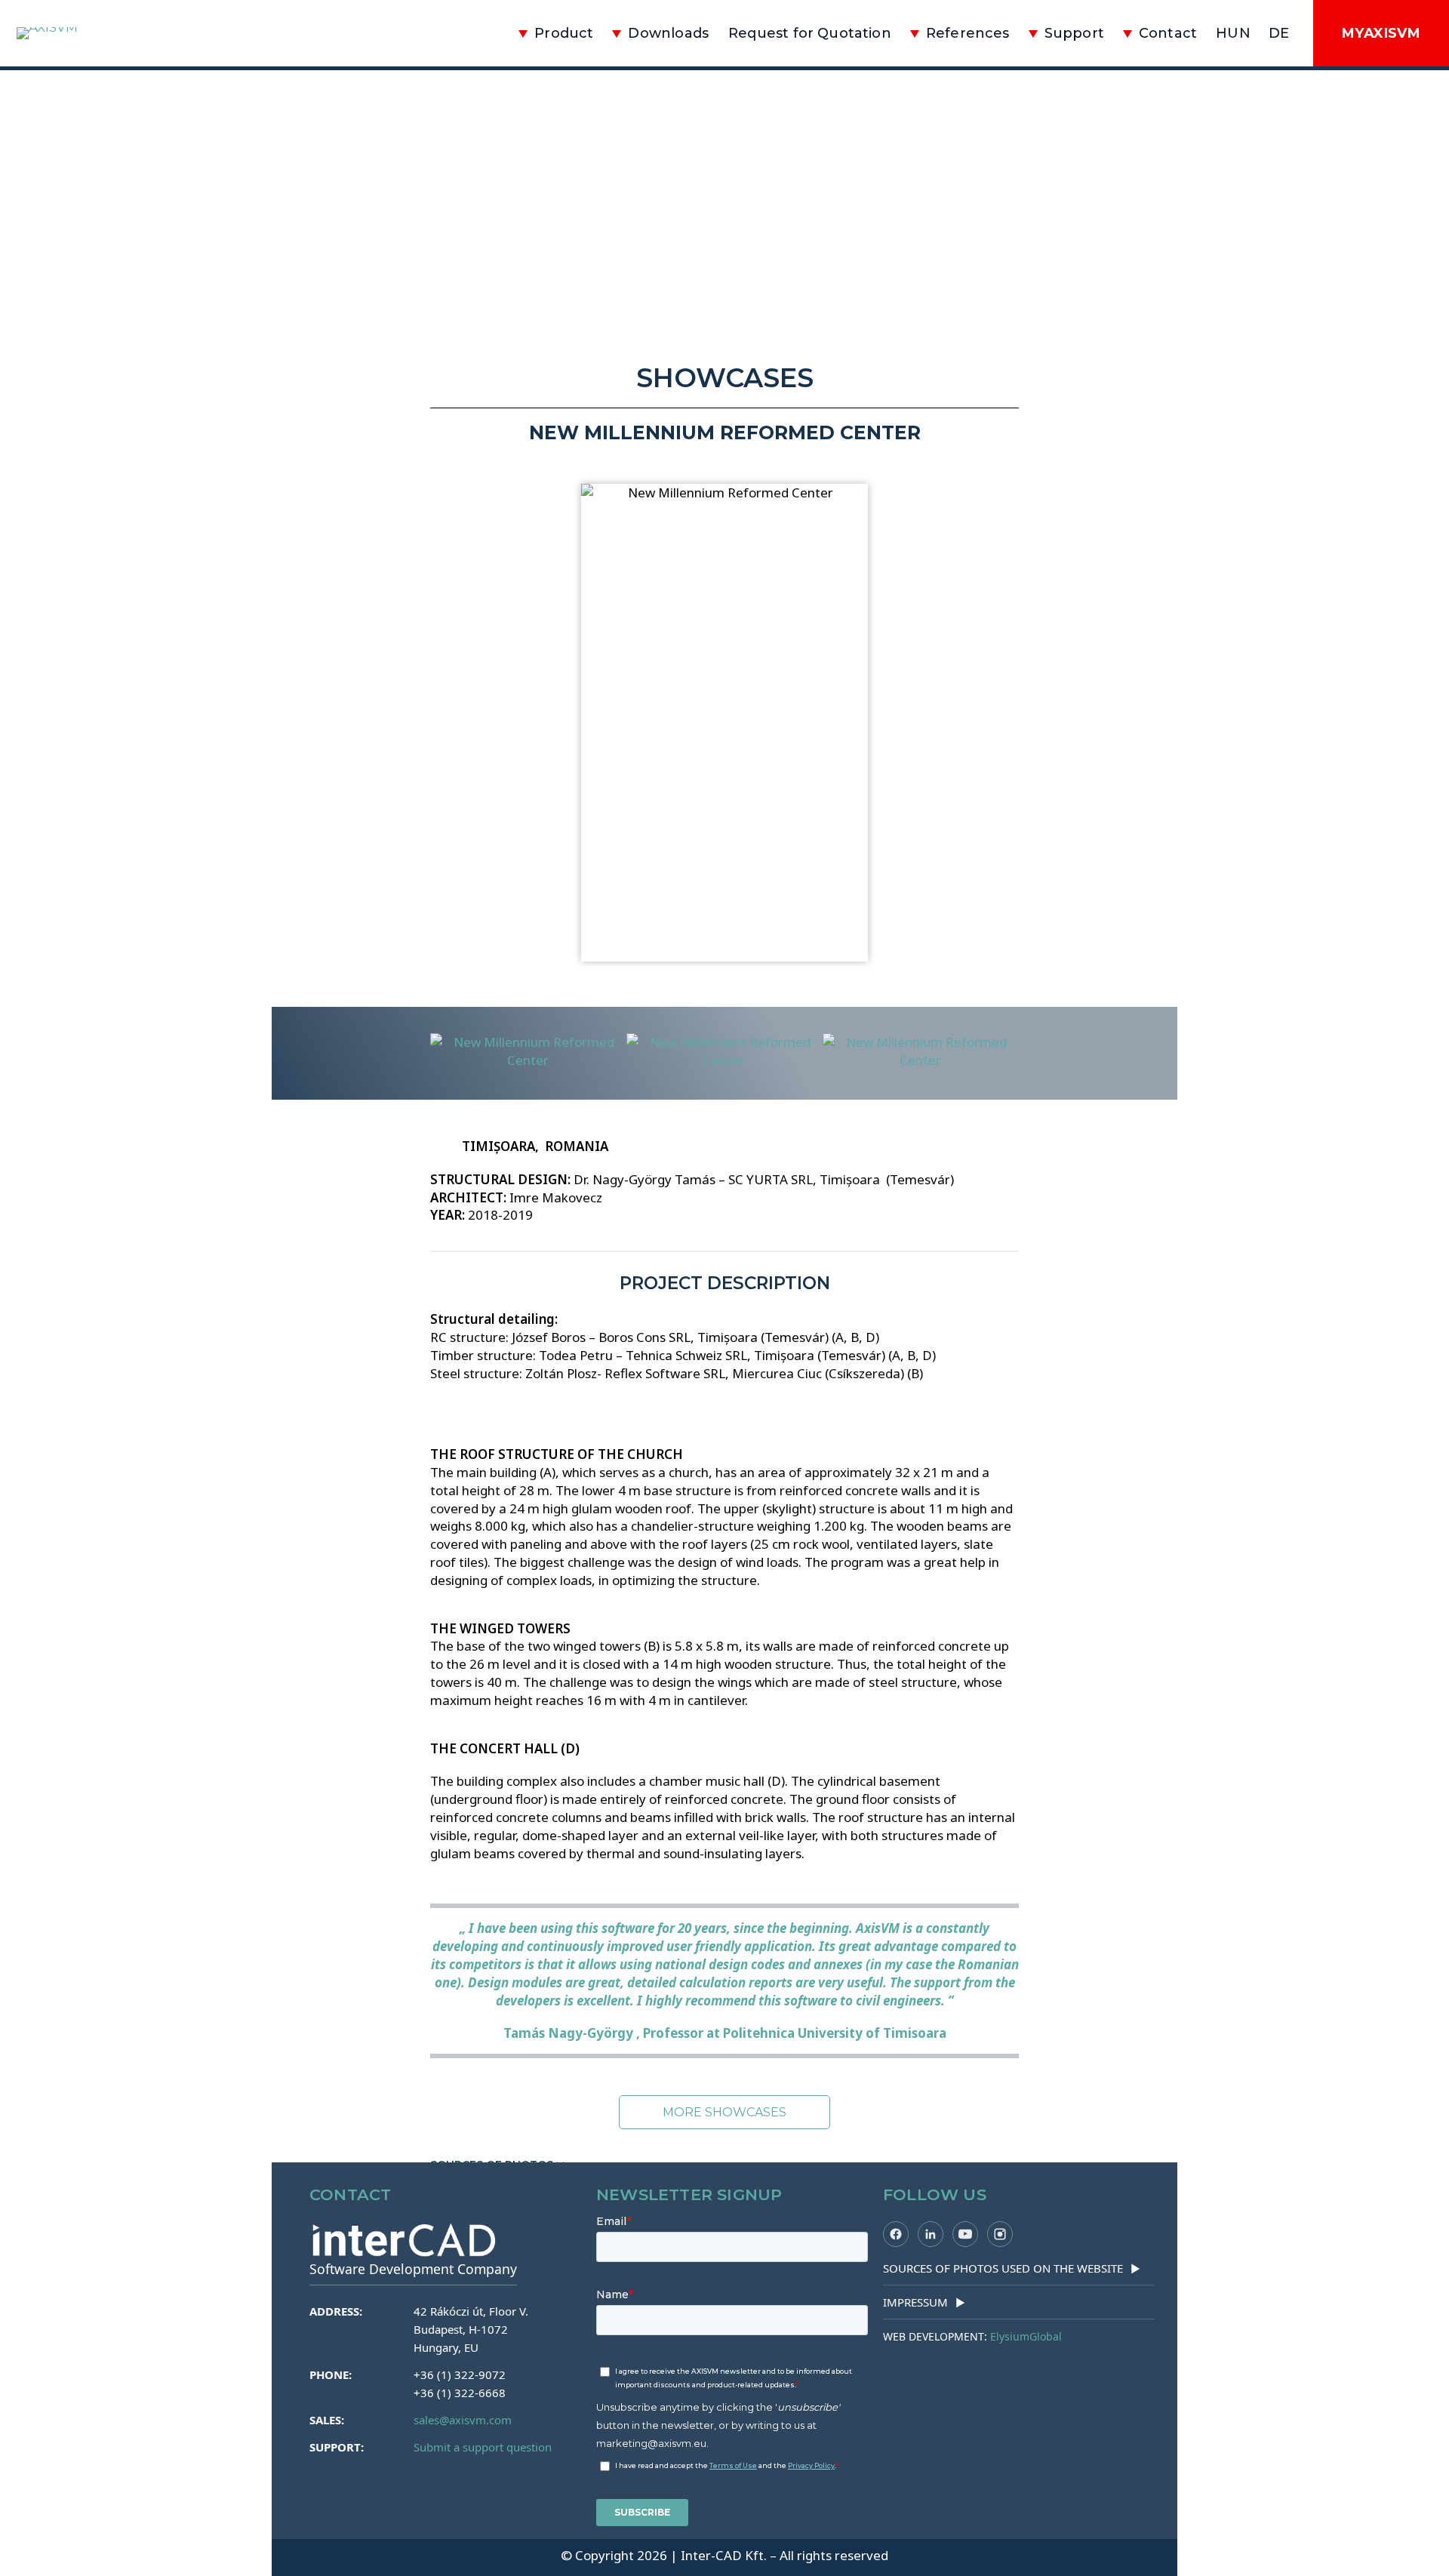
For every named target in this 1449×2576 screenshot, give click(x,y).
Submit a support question (483, 2447)
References (968, 33)
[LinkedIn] (931, 2234)
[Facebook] (896, 2234)
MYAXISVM (1381, 33)
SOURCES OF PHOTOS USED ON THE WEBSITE (1012, 2268)
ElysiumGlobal (1026, 2336)
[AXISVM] (102, 33)
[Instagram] (1000, 2234)
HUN (1233, 33)
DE (1279, 33)
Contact (1168, 33)
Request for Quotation (810, 33)
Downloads (668, 33)
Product (564, 33)
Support (1074, 33)
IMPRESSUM (924, 2302)
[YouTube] (965, 2234)
